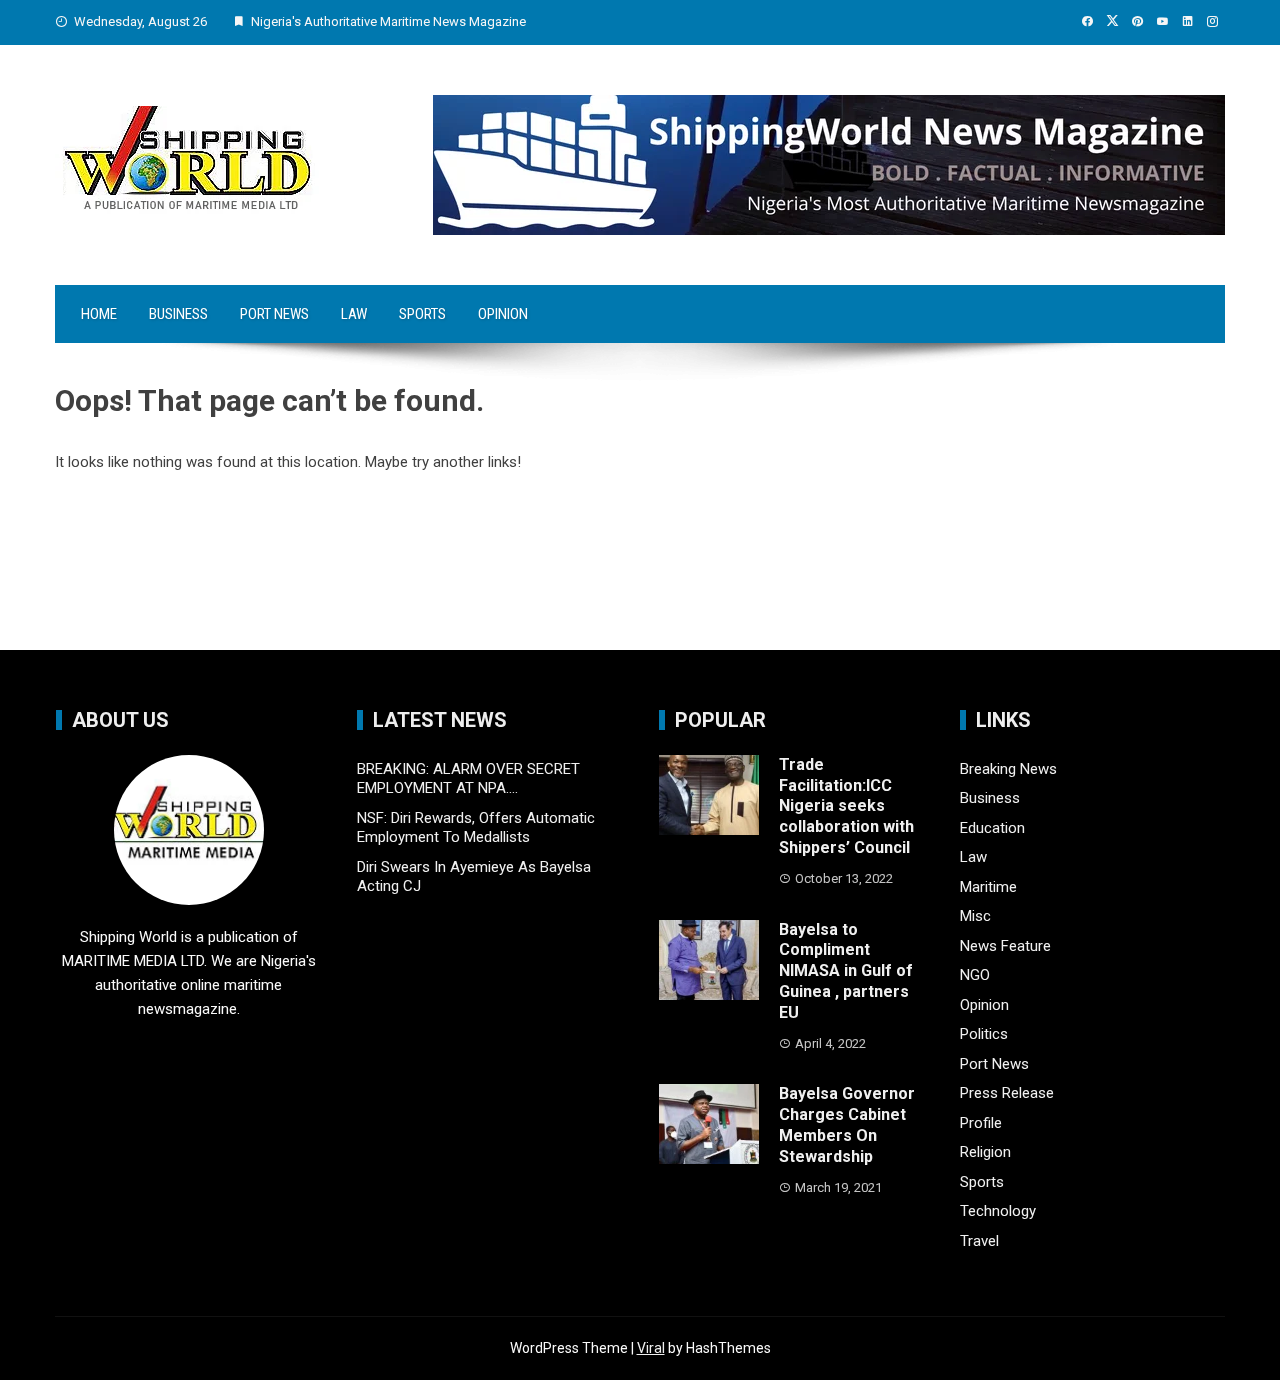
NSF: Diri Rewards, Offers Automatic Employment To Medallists (476, 828)
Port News (274, 314)
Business (178, 314)
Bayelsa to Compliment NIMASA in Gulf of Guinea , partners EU (846, 971)
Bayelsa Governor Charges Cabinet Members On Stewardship (847, 1124)
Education (992, 828)
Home (99, 314)
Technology (998, 1211)
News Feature (1005, 946)
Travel (979, 1241)
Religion (985, 1152)
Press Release (1007, 1093)
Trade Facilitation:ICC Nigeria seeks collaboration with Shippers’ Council (846, 806)
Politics (984, 1034)
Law (354, 314)
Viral (651, 1348)
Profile (981, 1123)
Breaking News (1008, 769)
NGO (975, 975)
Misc (975, 916)
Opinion (503, 314)
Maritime (988, 887)
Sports (422, 314)
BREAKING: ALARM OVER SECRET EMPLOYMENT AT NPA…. (468, 779)
